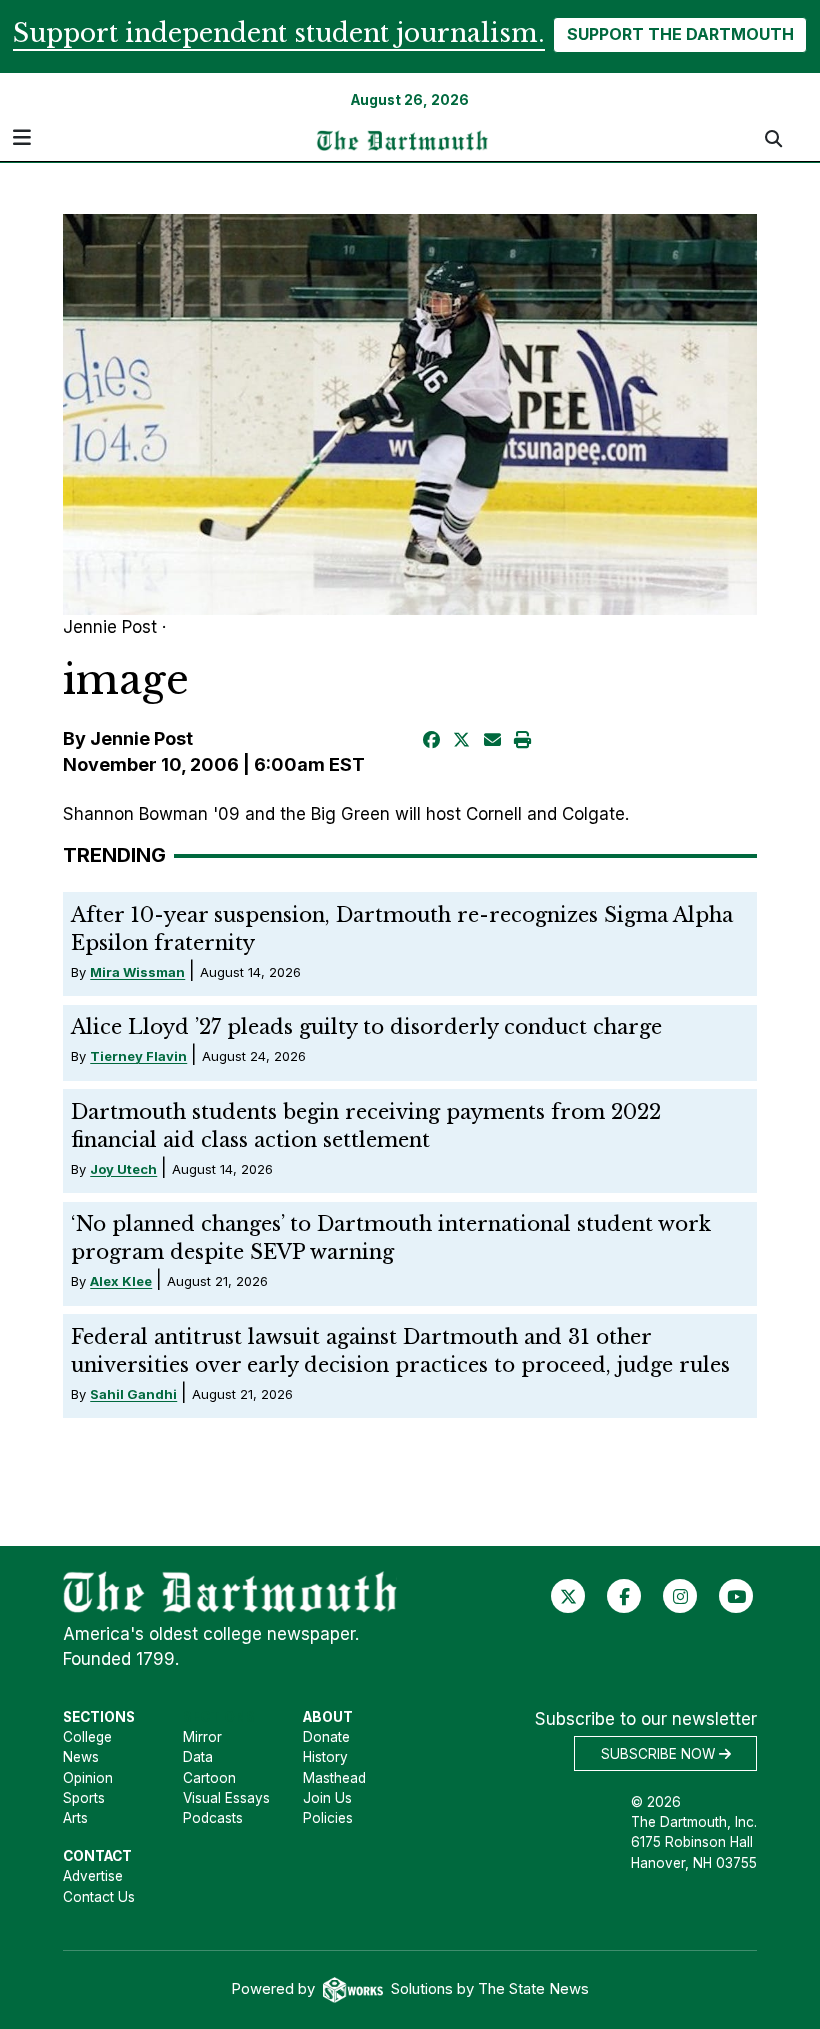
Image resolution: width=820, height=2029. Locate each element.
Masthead (334, 1778)
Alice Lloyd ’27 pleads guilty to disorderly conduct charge (366, 1027)
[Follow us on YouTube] (736, 1595)
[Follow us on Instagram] (680, 1595)
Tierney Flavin (138, 1056)
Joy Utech (123, 1169)
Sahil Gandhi (133, 1394)
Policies (328, 1818)
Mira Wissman (137, 972)
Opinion (88, 1778)
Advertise (93, 1876)
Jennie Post (141, 738)
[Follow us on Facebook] (624, 1595)
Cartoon (209, 1778)
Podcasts (213, 1818)
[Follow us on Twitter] (568, 1595)
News (81, 1757)
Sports (84, 1798)
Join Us (327, 1798)
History (325, 1757)
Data (198, 1757)
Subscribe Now (660, 1754)
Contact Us (99, 1897)
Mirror (202, 1737)
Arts (75, 1818)
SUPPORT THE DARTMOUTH (680, 34)
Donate (326, 1737)
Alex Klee (121, 1281)
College (87, 1737)
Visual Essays (226, 1798)
